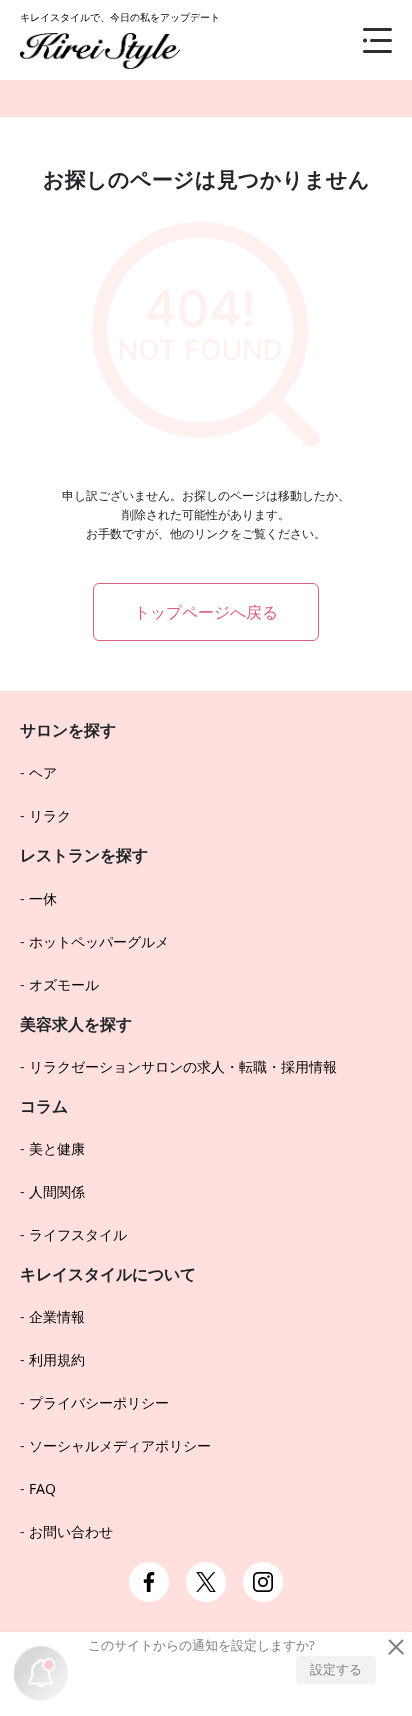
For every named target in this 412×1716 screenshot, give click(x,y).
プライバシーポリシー (99, 1402)
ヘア (43, 772)
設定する (336, 1669)
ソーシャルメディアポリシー (120, 1445)
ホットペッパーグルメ (99, 941)
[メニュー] (362, 40)
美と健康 (57, 1148)
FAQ (42, 1488)
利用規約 (57, 1359)
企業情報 (57, 1316)
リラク (50, 815)
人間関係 (57, 1191)
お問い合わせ (71, 1531)
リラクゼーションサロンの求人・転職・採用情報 (183, 1066)
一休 (43, 898)
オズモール (64, 984)
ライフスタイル (78, 1234)
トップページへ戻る (206, 612)
